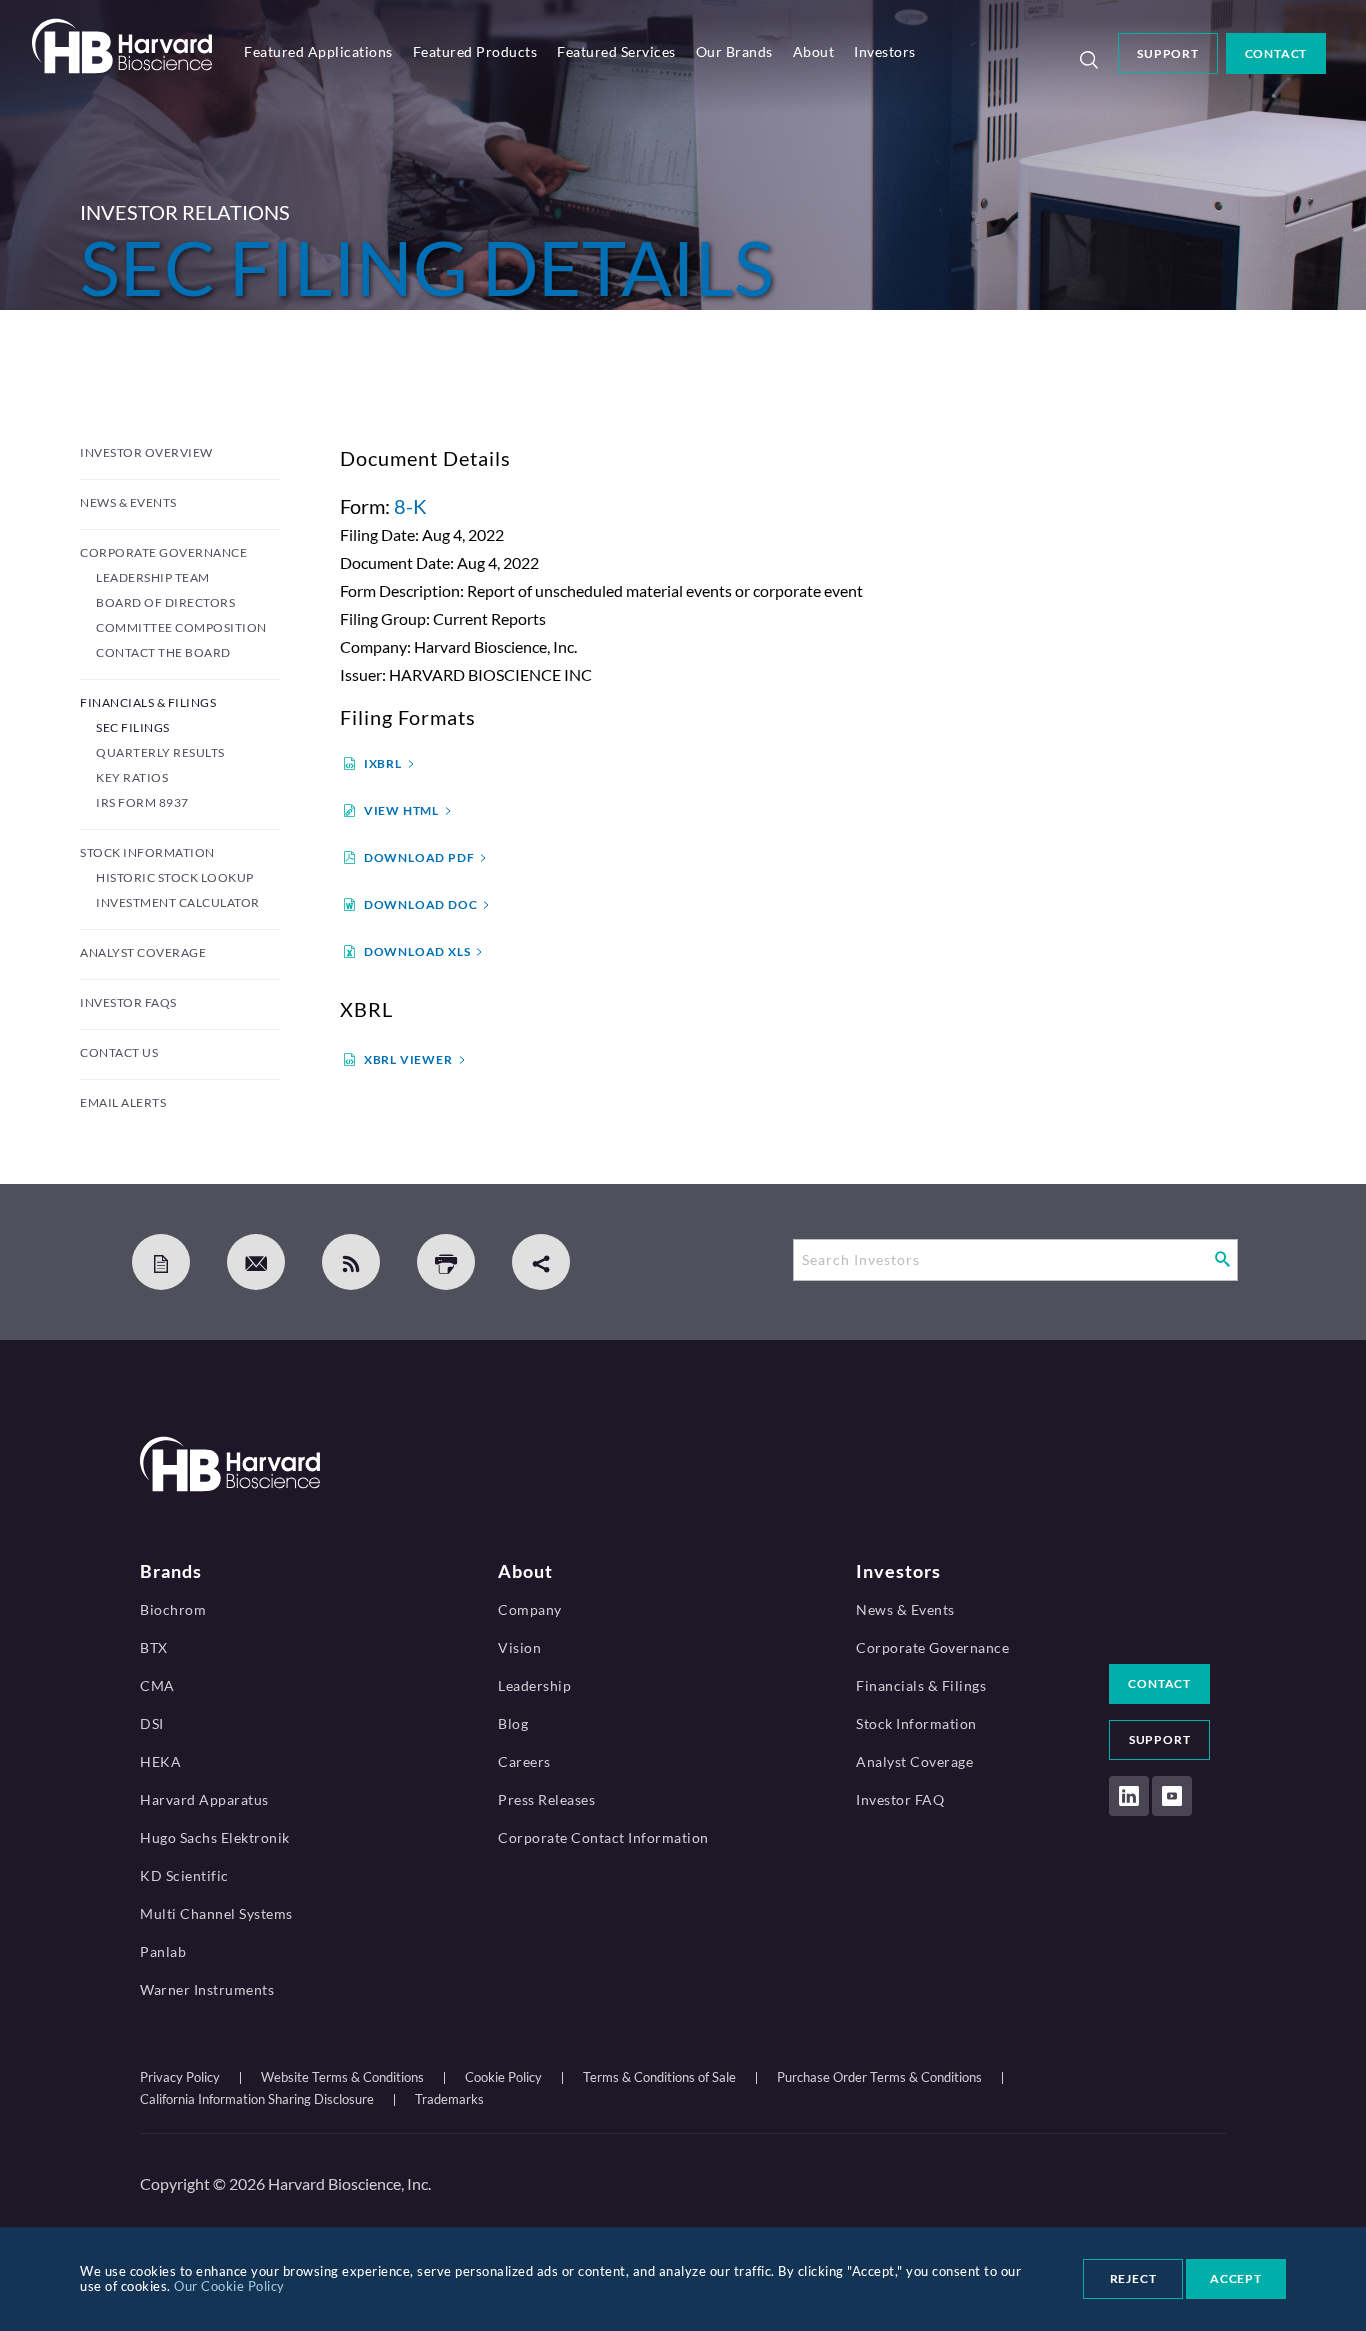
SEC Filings (133, 727)
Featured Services (616, 51)
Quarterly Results (160, 752)
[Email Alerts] (256, 1262)
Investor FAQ (900, 1799)
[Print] (446, 1262)
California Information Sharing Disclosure (257, 2099)
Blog (513, 1723)
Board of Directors (165, 602)
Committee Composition (181, 627)
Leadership (534, 1685)
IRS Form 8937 (142, 802)
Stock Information (147, 852)
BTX (154, 1647)
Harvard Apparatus (204, 1799)
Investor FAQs (128, 1002)
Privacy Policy (180, 2077)
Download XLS (417, 951)
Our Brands (734, 51)
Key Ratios (132, 777)
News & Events (128, 502)
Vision (519, 1647)
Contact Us (119, 1052)
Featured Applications (318, 51)
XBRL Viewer (408, 1059)
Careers (524, 1761)
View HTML (401, 810)
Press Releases (546, 1799)
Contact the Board (163, 652)
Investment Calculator (178, 902)
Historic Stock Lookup (175, 877)
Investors (885, 51)
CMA (157, 1685)
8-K (410, 506)
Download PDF (419, 857)
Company (530, 1609)
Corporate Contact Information (603, 1837)
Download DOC (421, 904)
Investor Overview (146, 452)
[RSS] (351, 1262)
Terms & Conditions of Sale (659, 2077)
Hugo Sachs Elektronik (215, 1837)
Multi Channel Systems (216, 1913)
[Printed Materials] (161, 1262)
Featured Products (475, 51)
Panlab (163, 1951)
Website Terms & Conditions (342, 2077)
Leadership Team (153, 577)
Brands (171, 1571)
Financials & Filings (148, 702)
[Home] (122, 67)
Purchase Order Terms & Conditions (879, 2077)
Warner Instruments (207, 1989)
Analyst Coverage (143, 952)
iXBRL (383, 763)
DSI (152, 1723)
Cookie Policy (503, 2077)
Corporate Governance (163, 552)
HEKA (160, 1761)
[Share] (541, 1262)
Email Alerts (123, 1102)
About (814, 51)
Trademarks (449, 2099)
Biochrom (173, 1609)
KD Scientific (184, 1875)
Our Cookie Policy (229, 2286)
